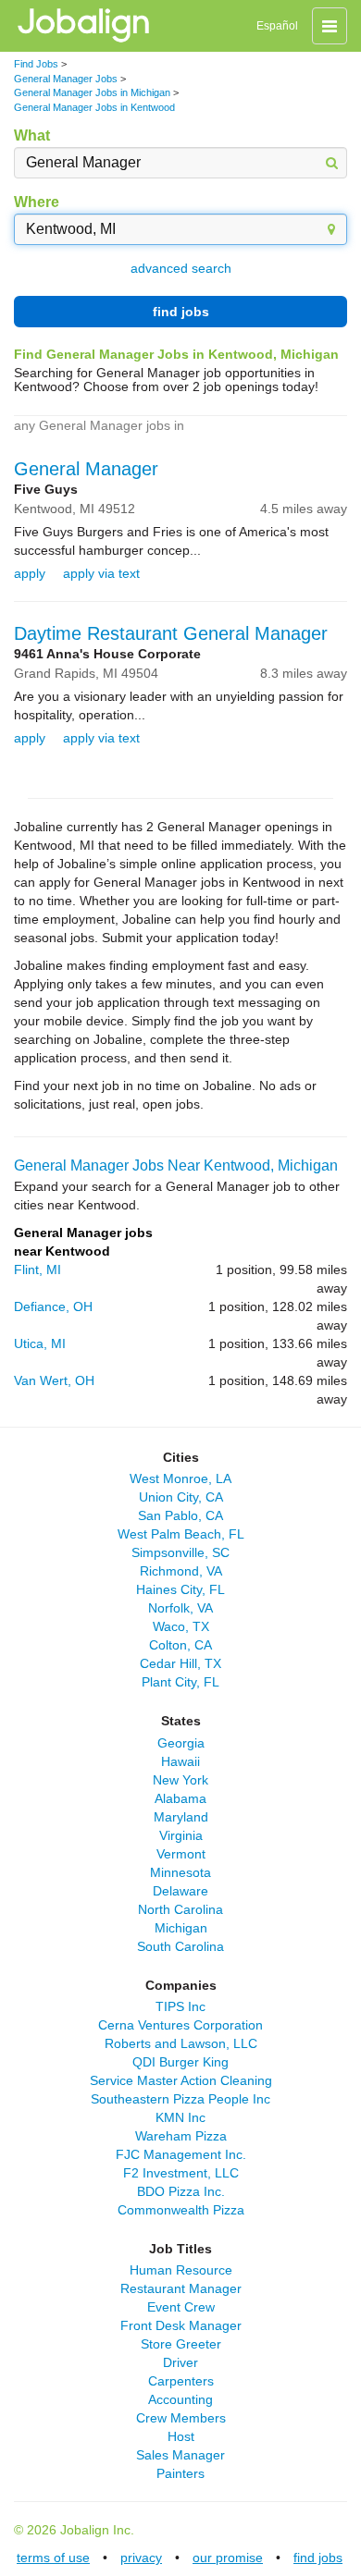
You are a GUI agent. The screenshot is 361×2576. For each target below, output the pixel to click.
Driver (180, 2362)
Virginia (181, 1835)
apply (30, 573)
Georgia (181, 1743)
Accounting (180, 2399)
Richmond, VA (181, 1571)
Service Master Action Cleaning (181, 2080)
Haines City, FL (180, 1589)
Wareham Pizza (181, 2136)
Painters (180, 2473)
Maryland (181, 1817)
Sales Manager (180, 2455)
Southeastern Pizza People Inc (180, 2099)
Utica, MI (40, 1343)
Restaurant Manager (181, 2288)
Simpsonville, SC (180, 1552)
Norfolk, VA (180, 1608)
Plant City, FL (180, 1682)
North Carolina (180, 1909)
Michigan (181, 1928)
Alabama (180, 1798)
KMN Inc (180, 2117)
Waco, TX (181, 1626)
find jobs (181, 312)
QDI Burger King (180, 2062)
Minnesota (180, 1872)
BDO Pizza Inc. (181, 2191)
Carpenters (181, 2381)
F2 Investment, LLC (181, 2173)
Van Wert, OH (54, 1380)
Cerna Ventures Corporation (180, 2025)
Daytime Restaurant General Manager (171, 633)
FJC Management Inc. (181, 2154)
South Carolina (180, 1946)
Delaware (180, 1891)
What (32, 135)
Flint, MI (37, 1270)
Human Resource (181, 2270)
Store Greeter (181, 2344)
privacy (141, 2558)
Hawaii (180, 1761)
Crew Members (181, 2418)
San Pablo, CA (180, 1515)
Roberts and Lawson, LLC (181, 2043)
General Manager (86, 469)
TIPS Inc (180, 2006)
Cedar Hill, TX (180, 1663)
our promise (228, 2558)
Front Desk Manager (181, 2325)
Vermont (181, 1854)
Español (277, 26)
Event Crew (181, 2307)
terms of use (53, 2558)
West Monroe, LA (180, 1478)
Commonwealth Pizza (181, 2210)
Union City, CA (181, 1497)
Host (181, 2436)
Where (37, 202)
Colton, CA (180, 1645)
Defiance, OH (53, 1306)
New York (180, 1780)
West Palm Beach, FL (181, 1534)
